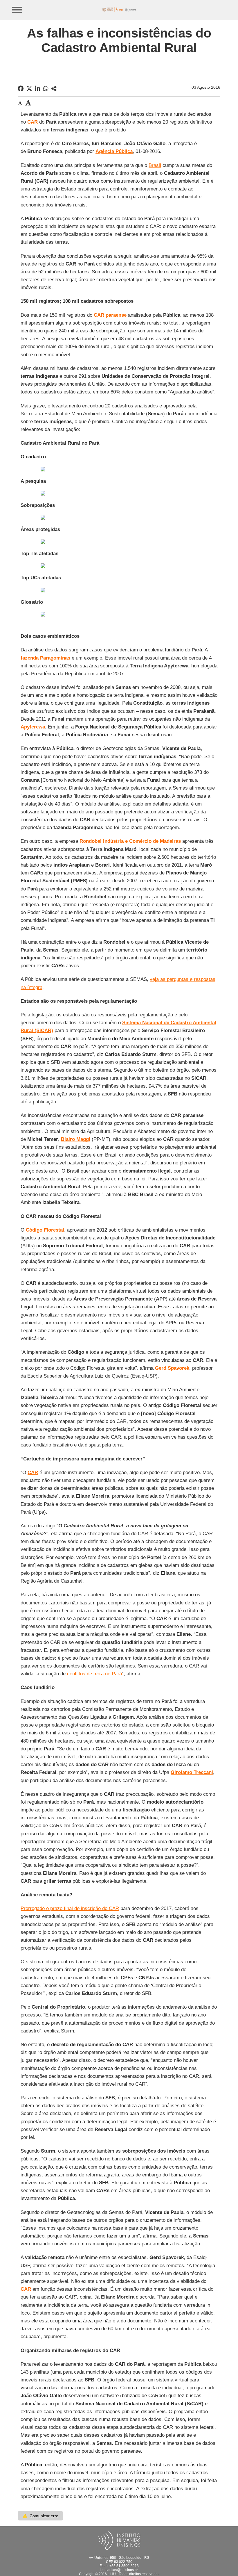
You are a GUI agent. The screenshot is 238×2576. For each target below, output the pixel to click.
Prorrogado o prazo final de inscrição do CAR (70, 1908)
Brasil (155, 165)
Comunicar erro (40, 2516)
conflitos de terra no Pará (94, 1674)
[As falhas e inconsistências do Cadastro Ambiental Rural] (54, 89)
